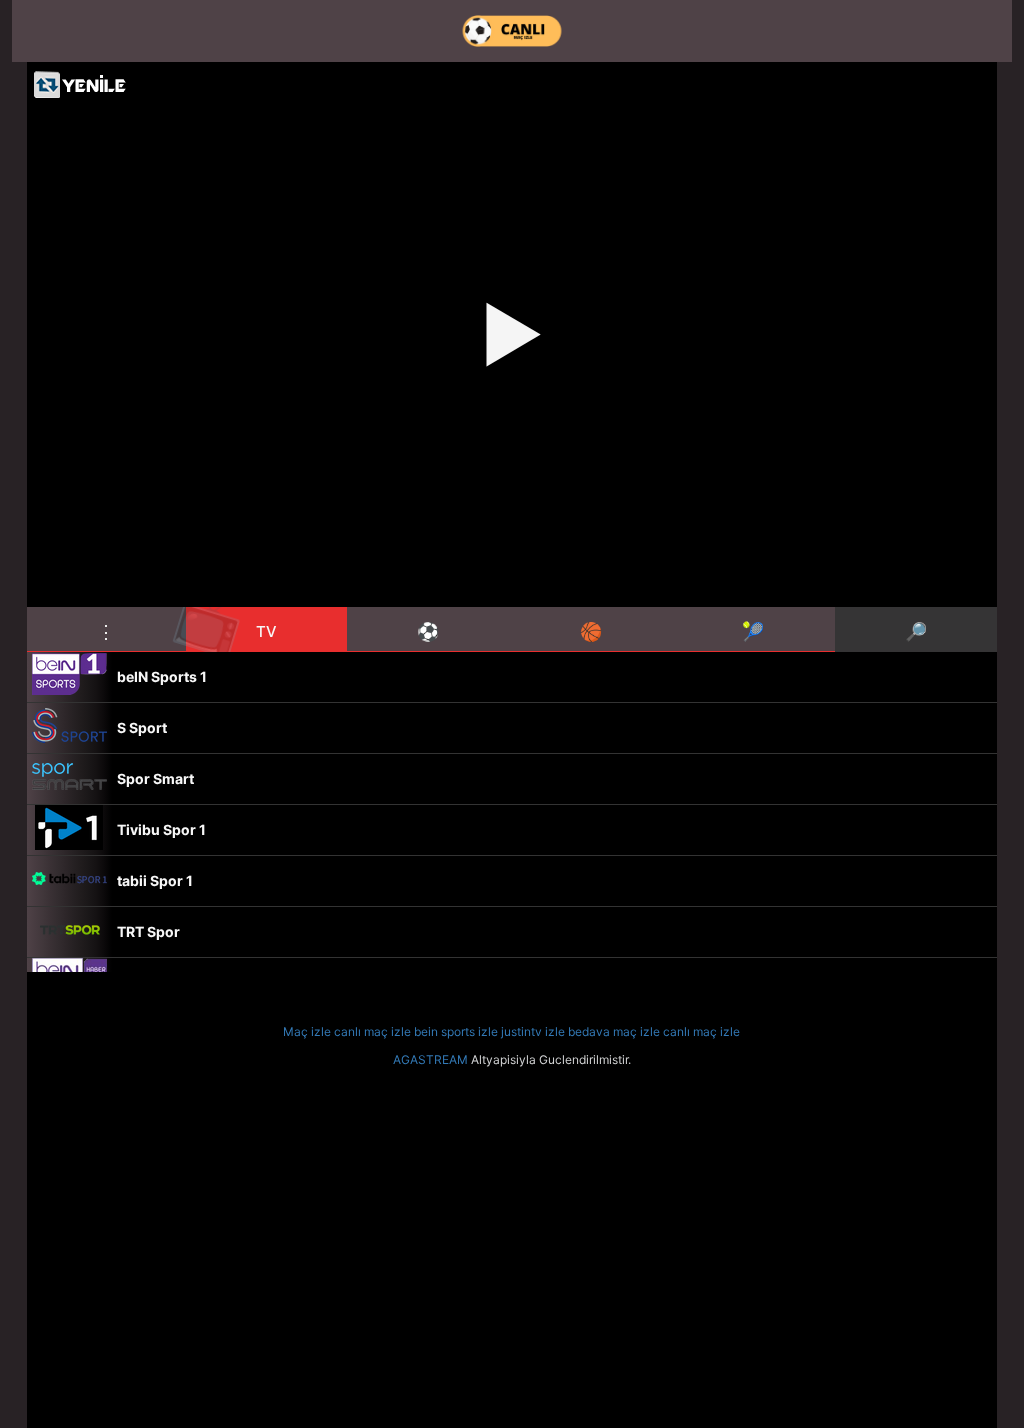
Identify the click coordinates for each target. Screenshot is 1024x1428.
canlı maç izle (372, 1031)
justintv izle (533, 1031)
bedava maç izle (614, 1031)
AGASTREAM (430, 1059)
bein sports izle (456, 1031)
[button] (106, 629)
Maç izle (307, 1031)
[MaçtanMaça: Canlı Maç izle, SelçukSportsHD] (512, 31)
